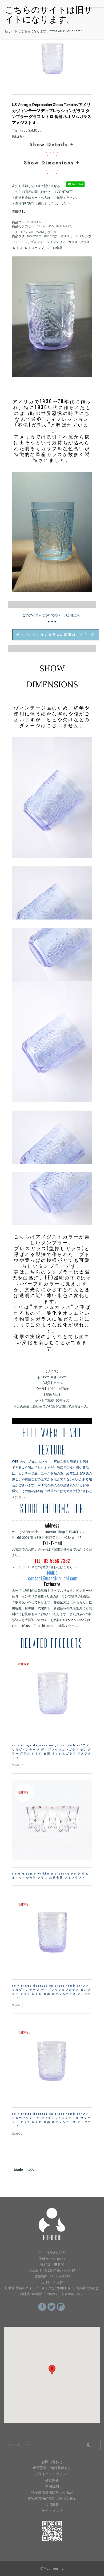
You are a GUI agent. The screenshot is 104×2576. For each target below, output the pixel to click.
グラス (52, 232)
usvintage (51, 236)
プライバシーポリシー (52, 2474)
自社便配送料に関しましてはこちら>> (43, 203)
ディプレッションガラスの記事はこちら (52, 635)
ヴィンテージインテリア (48, 242)
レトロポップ (34, 248)
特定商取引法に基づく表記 (52, 2492)
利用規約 (52, 2486)
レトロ (18, 248)
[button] (52, 2370)
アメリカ (66, 236)
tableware (34, 236)
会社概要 (52, 2480)
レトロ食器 (54, 248)
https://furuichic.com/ (66, 31)
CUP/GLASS (45, 226)
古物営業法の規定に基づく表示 (52, 2498)
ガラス (73, 242)
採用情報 (52, 2504)
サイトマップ (52, 2511)
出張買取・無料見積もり (52, 2468)
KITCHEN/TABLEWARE (29, 232)
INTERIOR (64, 226)
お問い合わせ (52, 2462)
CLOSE (97, 4)
